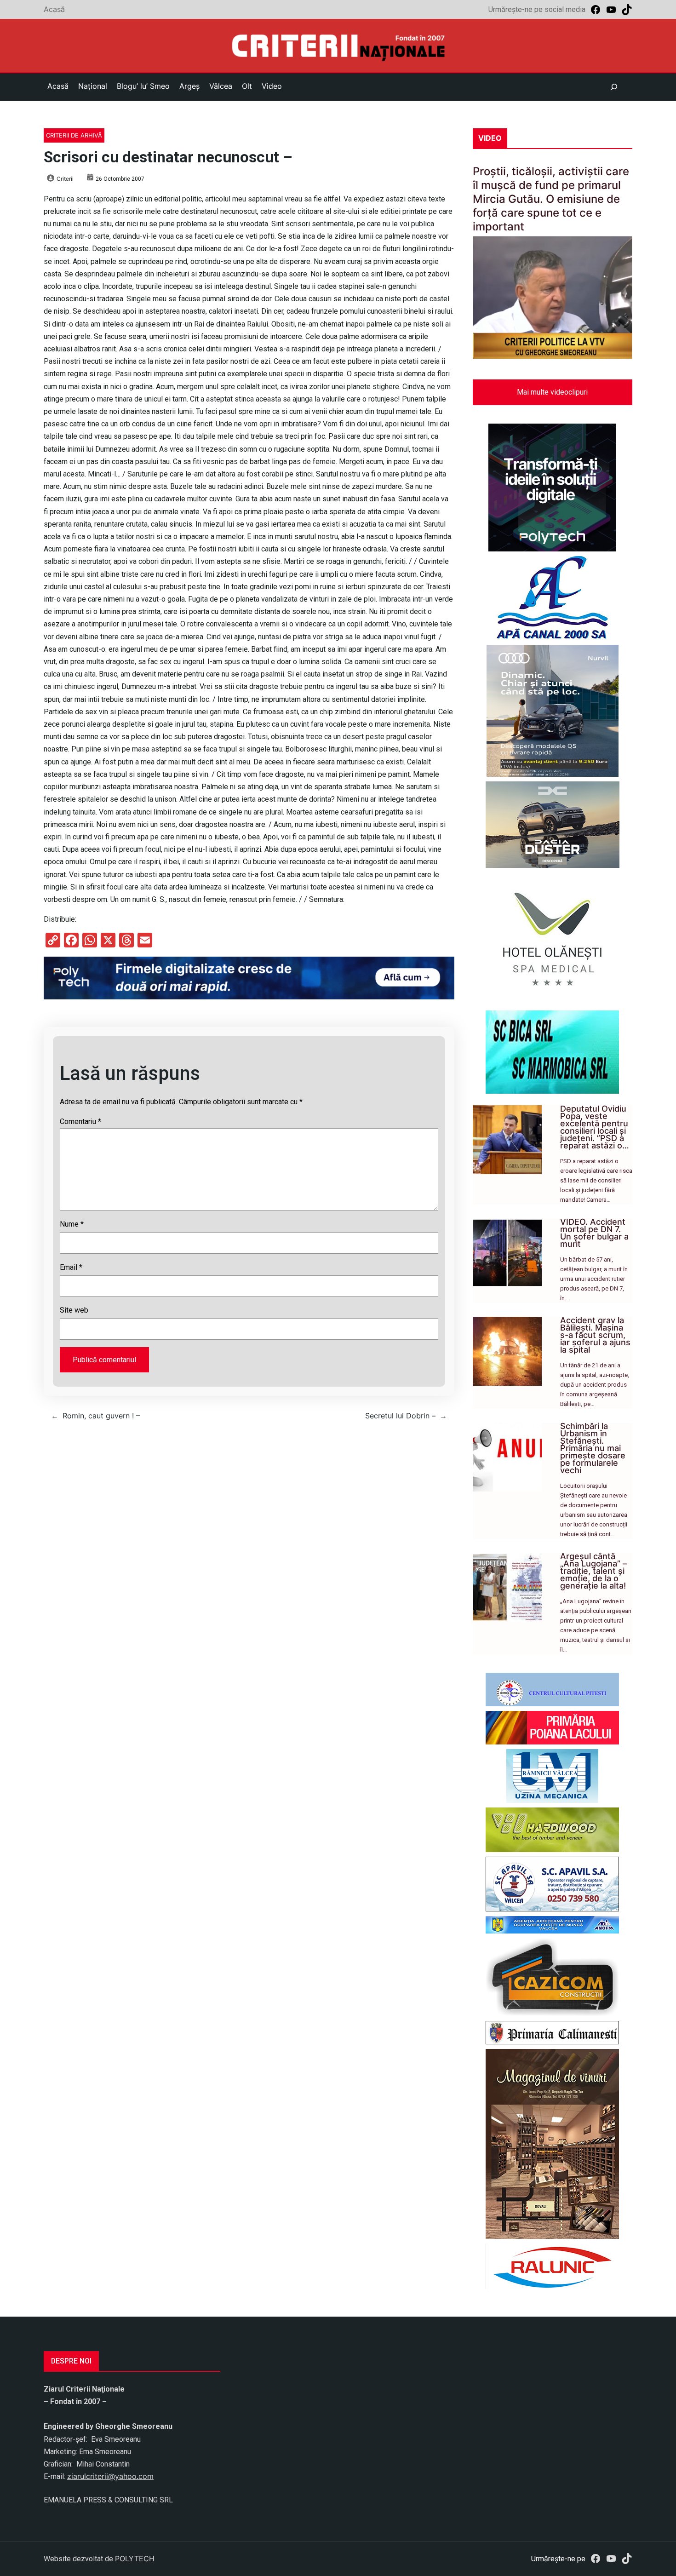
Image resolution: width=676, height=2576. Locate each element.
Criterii (65, 179)
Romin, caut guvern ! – (101, 1416)
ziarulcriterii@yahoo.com (110, 2476)
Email (71, 1267)
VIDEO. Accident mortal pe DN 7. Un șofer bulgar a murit (594, 1233)
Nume (72, 1224)
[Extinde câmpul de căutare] (614, 87)
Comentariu (80, 1122)
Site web (74, 1310)
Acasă (54, 9)
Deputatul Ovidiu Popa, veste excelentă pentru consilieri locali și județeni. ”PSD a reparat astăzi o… (595, 1127)
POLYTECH (135, 2559)
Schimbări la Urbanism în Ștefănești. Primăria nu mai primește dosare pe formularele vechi (593, 1448)
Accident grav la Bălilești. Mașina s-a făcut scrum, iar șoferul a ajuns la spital (595, 1335)
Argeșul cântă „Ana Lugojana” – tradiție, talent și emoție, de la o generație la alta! (593, 1571)
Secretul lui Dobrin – (400, 1416)
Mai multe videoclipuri (552, 392)
